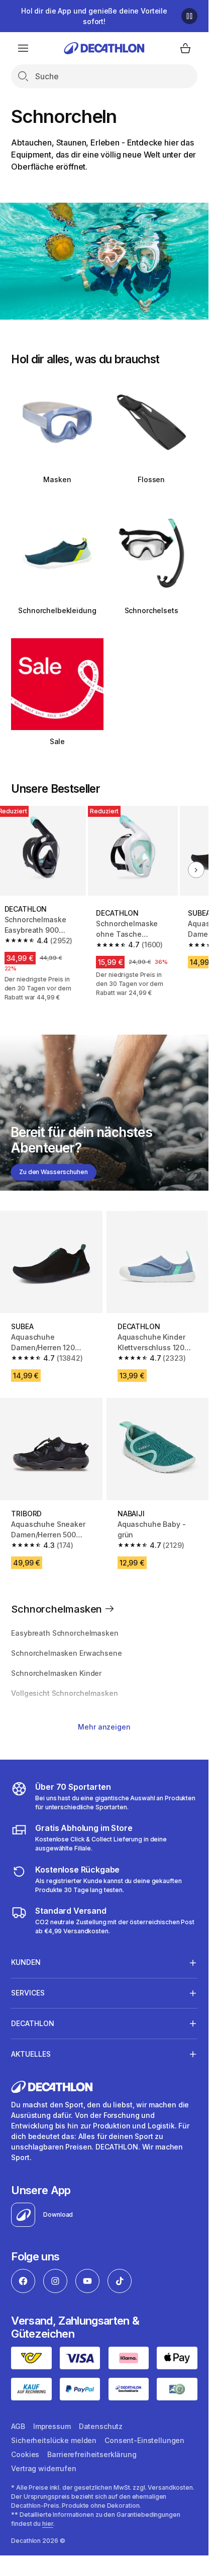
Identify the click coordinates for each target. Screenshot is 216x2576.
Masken (57, 479)
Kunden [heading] (26, 1962)
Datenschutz (101, 2426)
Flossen (151, 479)
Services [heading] (28, 1993)
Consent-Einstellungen (144, 2440)
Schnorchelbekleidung (57, 610)
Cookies (25, 2454)
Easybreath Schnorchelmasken (65, 1633)
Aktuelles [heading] (31, 2054)
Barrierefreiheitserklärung (92, 2454)
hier (48, 2524)
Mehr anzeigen (104, 1727)
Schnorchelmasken (58, 1609)
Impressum (52, 2426)
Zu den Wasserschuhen (53, 1172)
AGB (18, 2426)
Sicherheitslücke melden (54, 2440)
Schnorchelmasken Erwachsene (66, 1653)
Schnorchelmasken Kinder (56, 1673)
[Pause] (189, 16)
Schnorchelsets (151, 610)
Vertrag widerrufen (43, 2468)
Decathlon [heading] (33, 2023)
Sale (57, 741)
